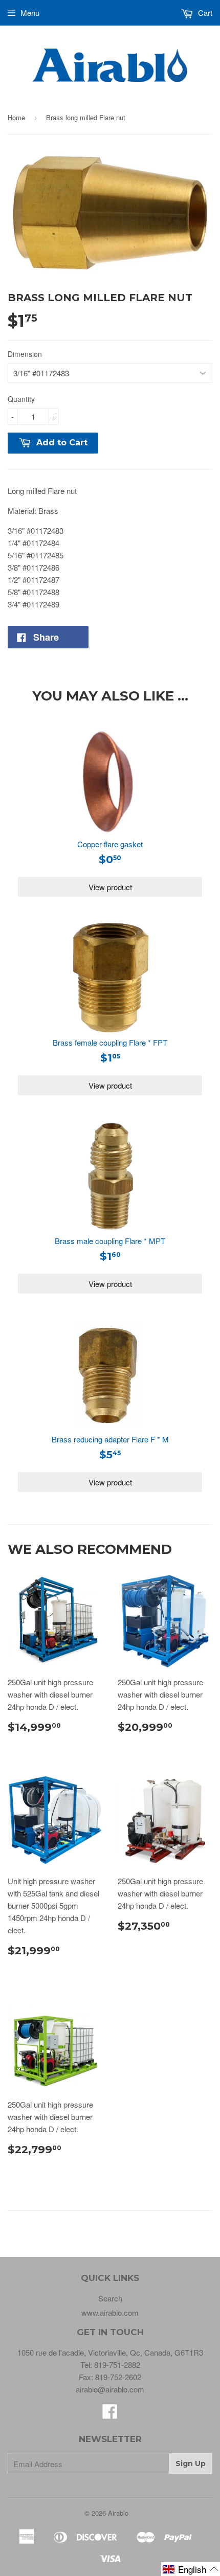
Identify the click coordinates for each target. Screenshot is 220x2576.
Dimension (25, 354)
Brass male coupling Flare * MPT (110, 1241)
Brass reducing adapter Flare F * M (110, 1439)
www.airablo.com (110, 2312)
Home (16, 117)
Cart (204, 13)
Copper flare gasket (110, 844)
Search (110, 2298)
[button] (191, 2569)
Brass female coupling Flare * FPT (110, 1042)
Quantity (21, 399)
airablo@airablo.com (110, 2389)
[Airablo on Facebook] (110, 2414)
